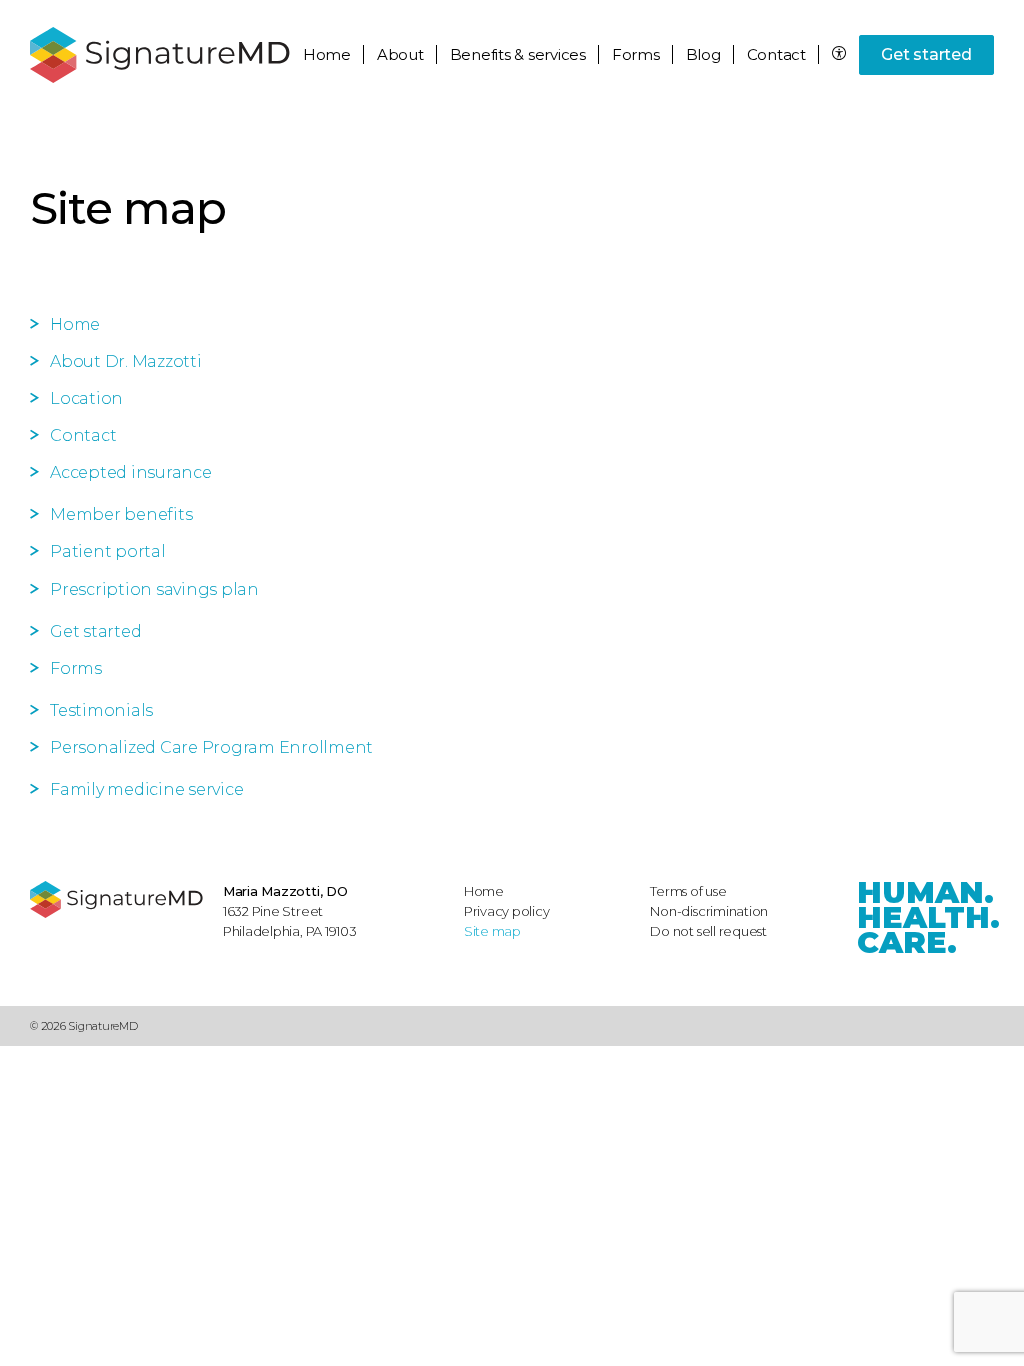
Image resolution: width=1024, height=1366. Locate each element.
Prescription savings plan (154, 589)
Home (327, 54)
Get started (926, 54)
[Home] (116, 899)
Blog (703, 54)
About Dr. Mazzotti (126, 361)
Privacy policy (507, 911)
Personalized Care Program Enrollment (211, 747)
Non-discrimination (709, 911)
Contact (776, 54)
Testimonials (101, 710)
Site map (492, 931)
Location (86, 398)
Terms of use (688, 891)
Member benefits (121, 514)
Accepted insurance (131, 472)
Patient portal (108, 551)
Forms (636, 54)
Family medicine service (146, 789)
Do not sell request (708, 931)
